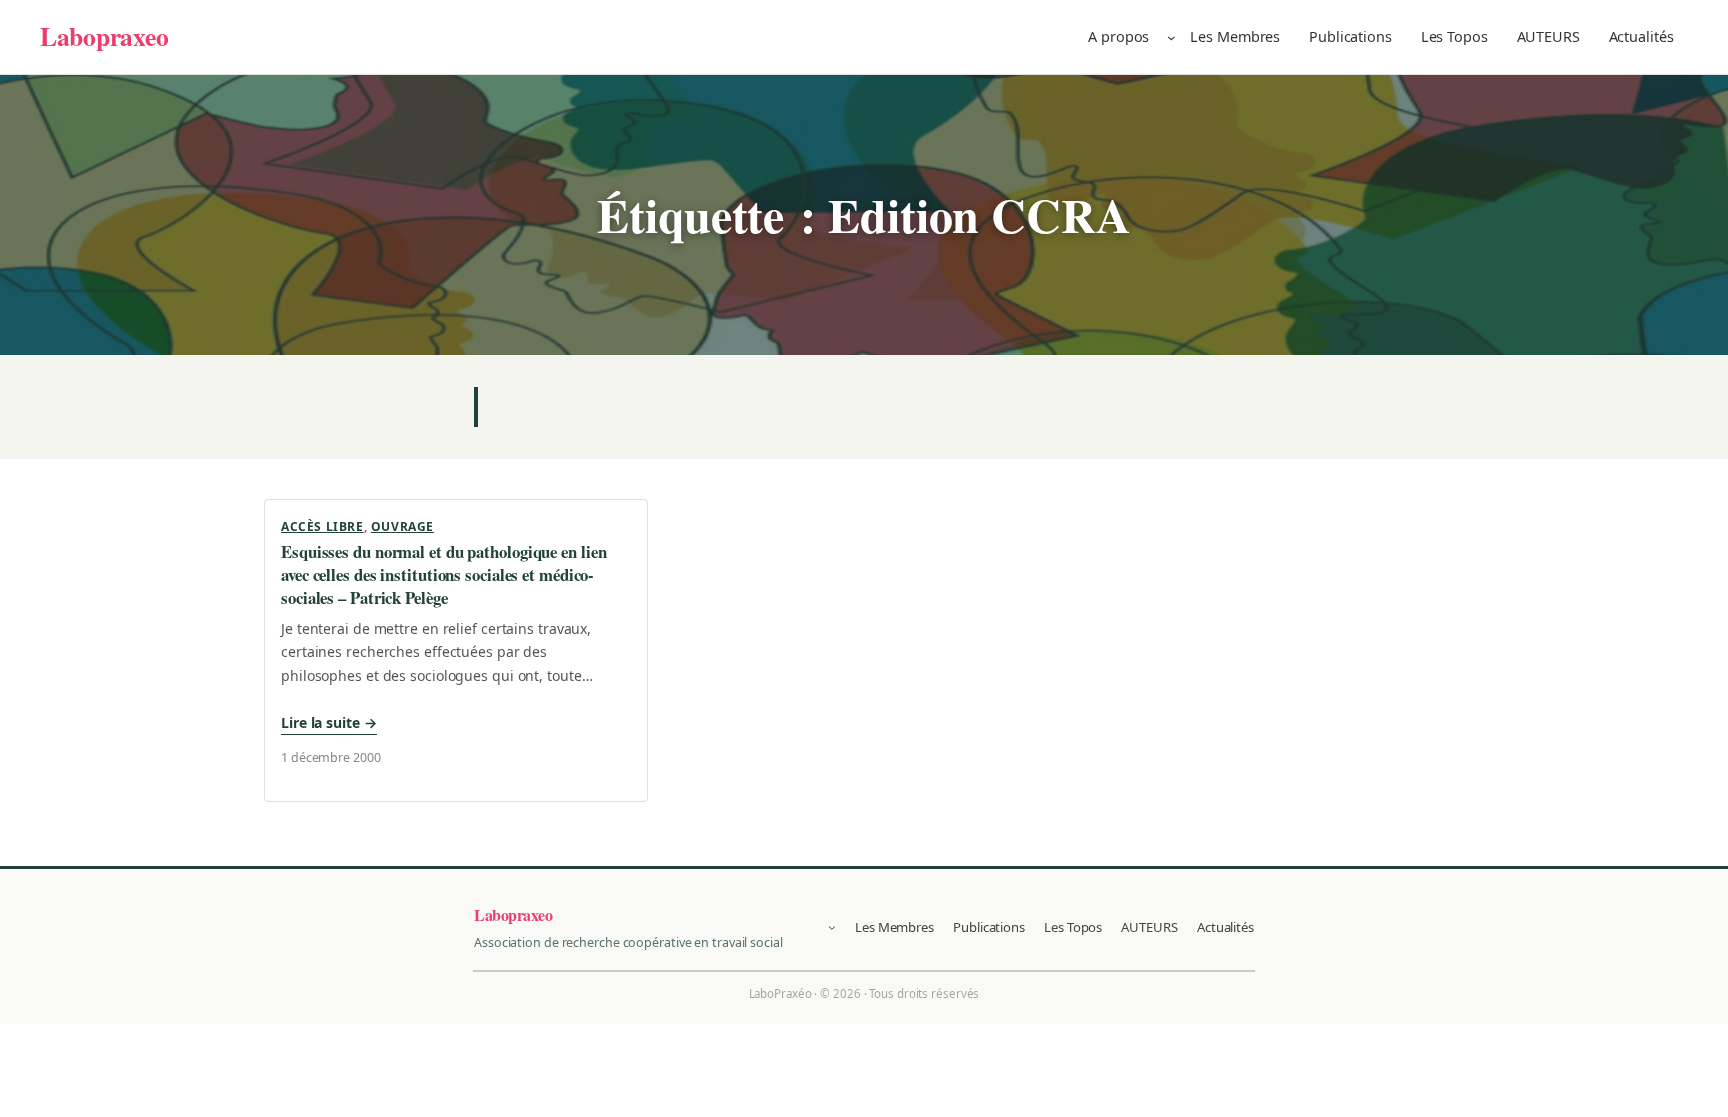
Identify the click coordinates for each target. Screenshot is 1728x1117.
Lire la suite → (329, 722)
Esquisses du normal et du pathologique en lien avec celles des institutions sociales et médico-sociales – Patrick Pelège (443, 575)
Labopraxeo (104, 36)
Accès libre (322, 526)
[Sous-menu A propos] (1171, 36)
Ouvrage (402, 526)
